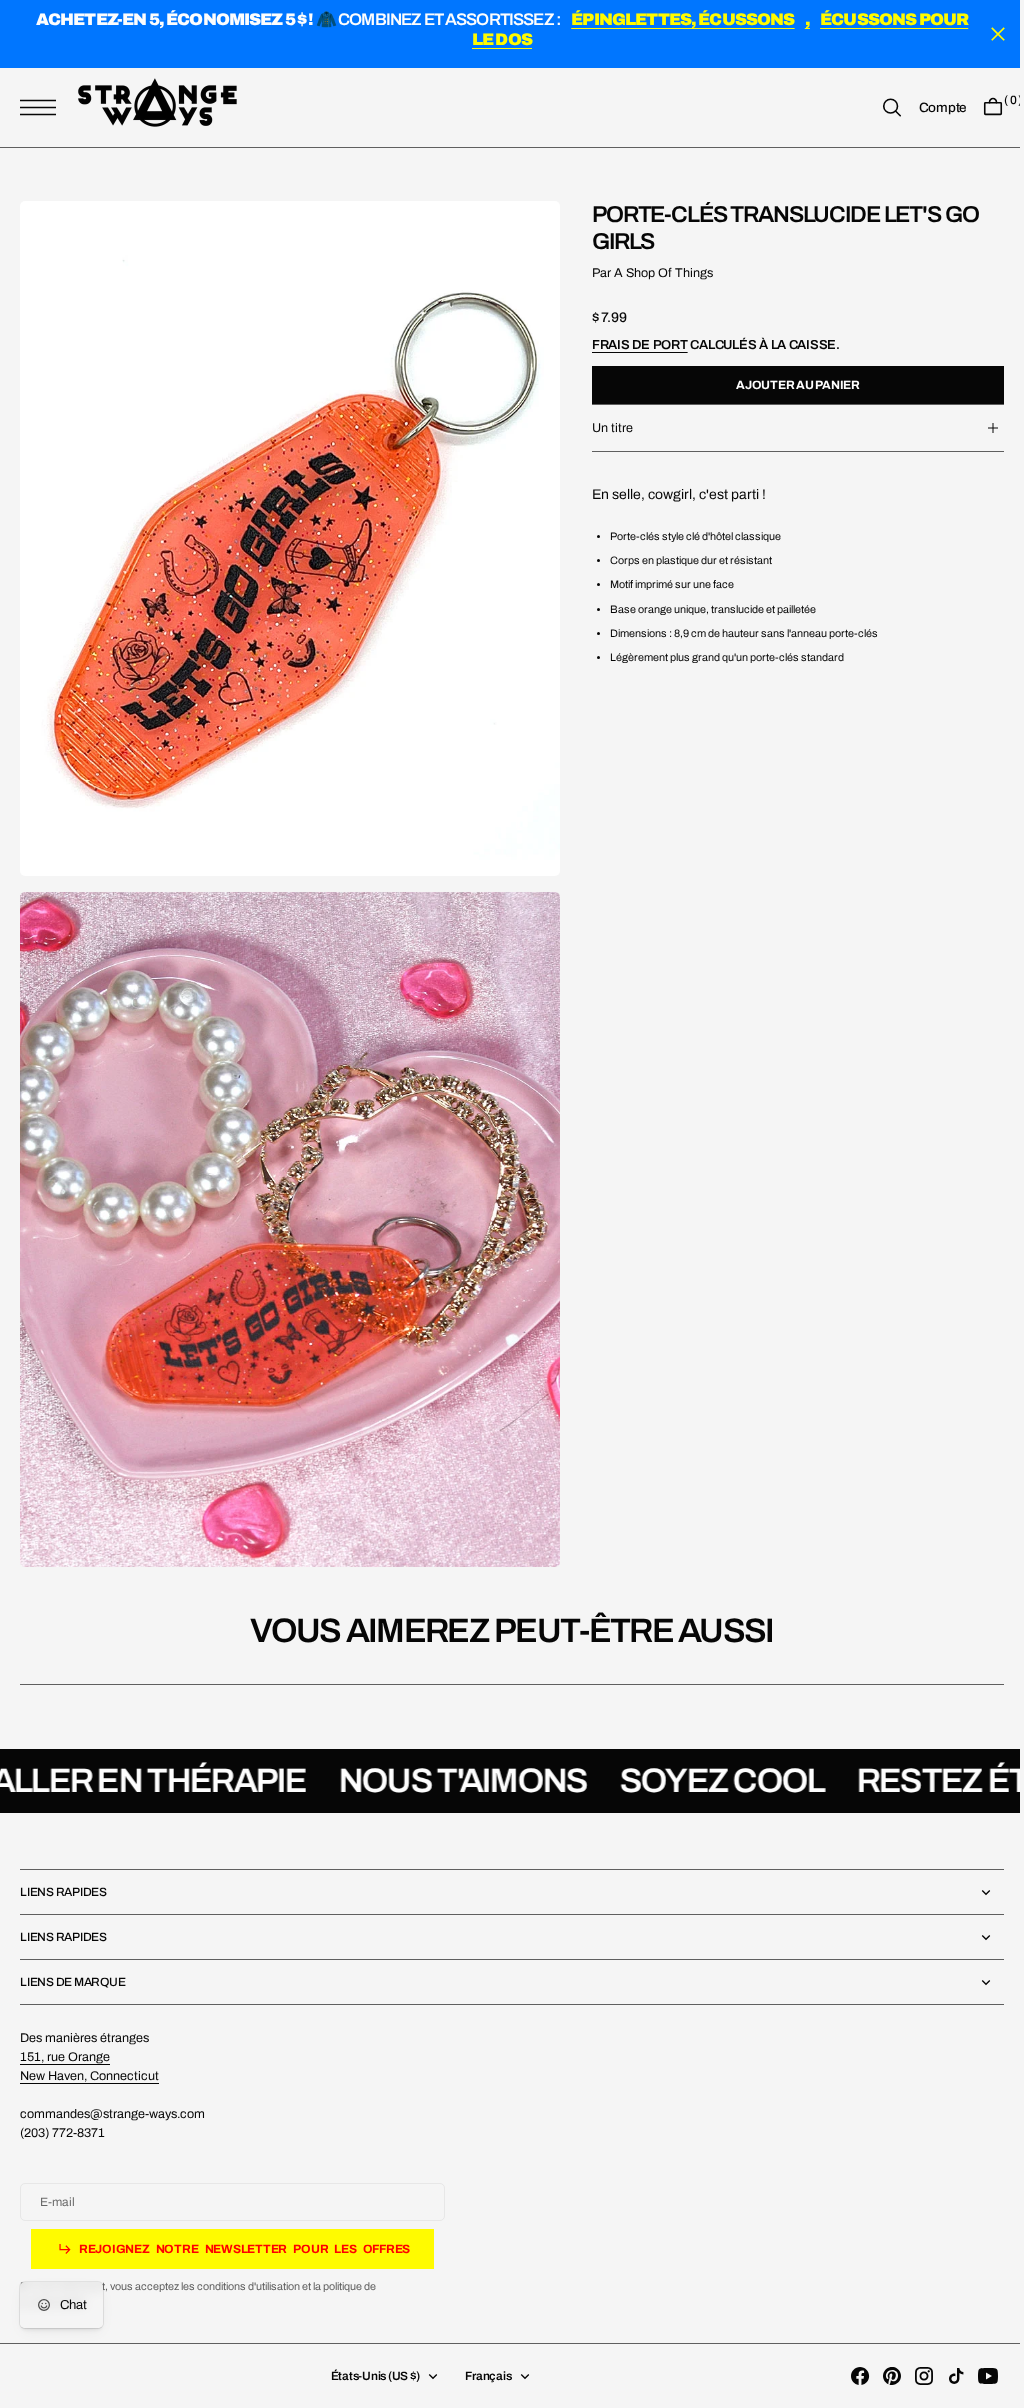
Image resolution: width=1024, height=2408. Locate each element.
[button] (43, 108)
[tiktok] (941, 2376)
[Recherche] (877, 108)
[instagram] (909, 2376)
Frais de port (625, 345)
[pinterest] (877, 2376)
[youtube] (973, 2376)
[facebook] (845, 2376)
